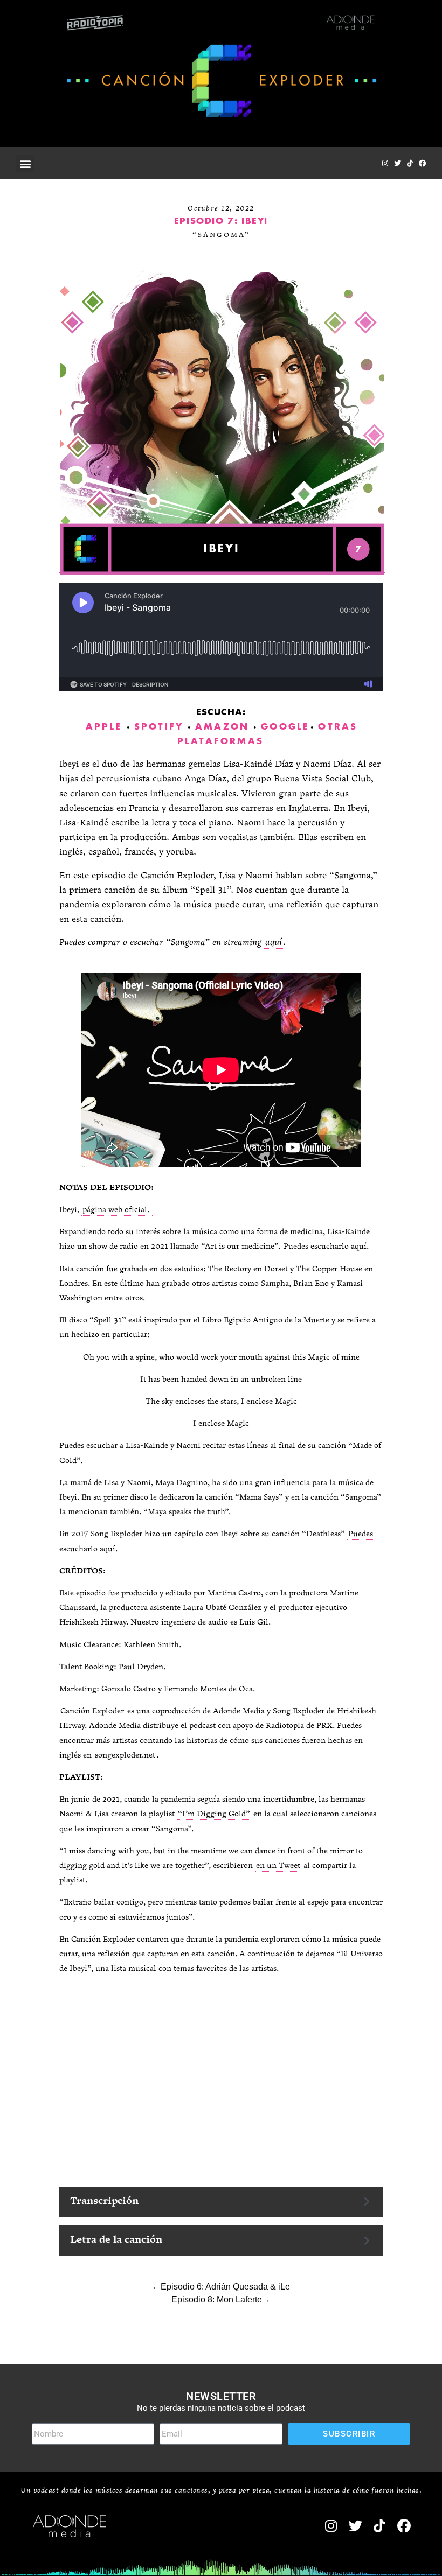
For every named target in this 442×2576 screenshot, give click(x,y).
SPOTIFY (159, 727)
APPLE (104, 727)
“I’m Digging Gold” (214, 1814)
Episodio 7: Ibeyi (221, 221)
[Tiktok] (410, 163)
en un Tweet (278, 1866)
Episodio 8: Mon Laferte (217, 2299)
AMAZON (222, 727)
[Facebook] (422, 163)
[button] (25, 163)
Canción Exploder (92, 1711)
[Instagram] (385, 163)
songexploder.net (125, 1756)
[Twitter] (398, 163)
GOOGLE (285, 727)
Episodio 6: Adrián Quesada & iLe (225, 2287)
